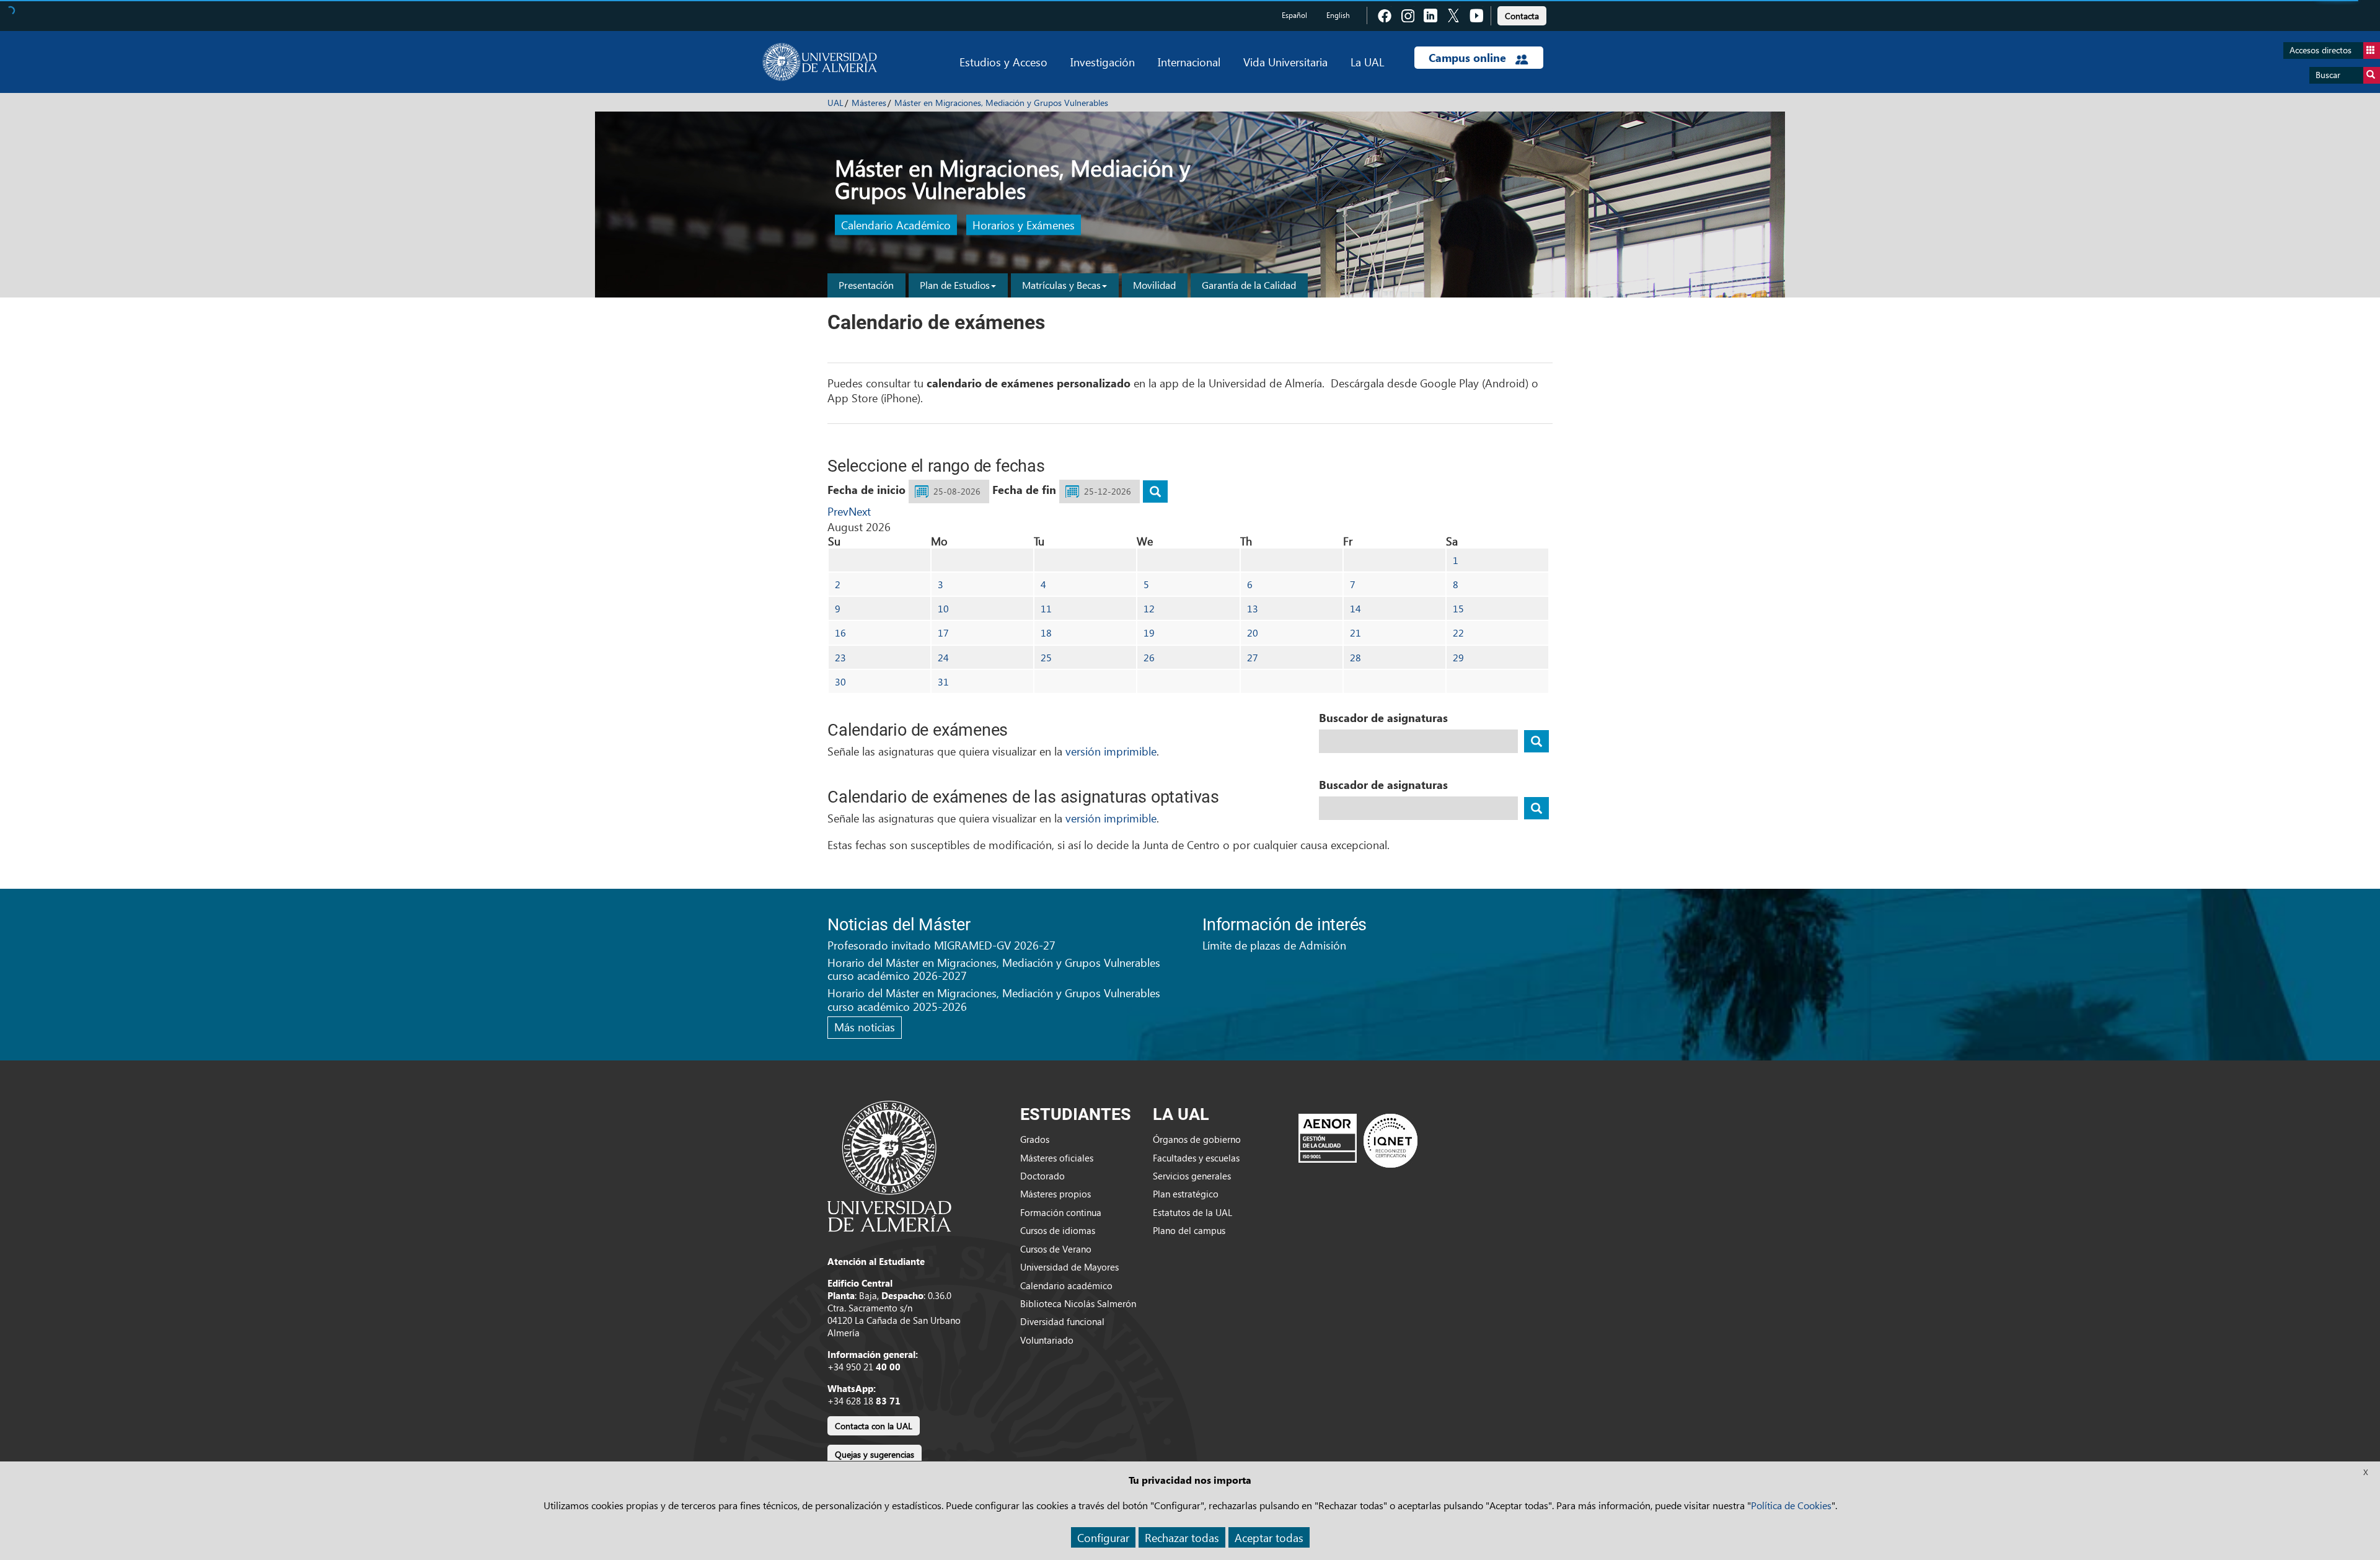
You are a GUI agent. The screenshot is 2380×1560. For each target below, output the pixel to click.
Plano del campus (1189, 1230)
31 (943, 681)
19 (1149, 632)
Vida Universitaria (1285, 62)
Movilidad (1154, 285)
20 (1253, 632)
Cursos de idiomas (1058, 1230)
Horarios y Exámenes (1024, 225)
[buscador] (1536, 741)
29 (1458, 657)
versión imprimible (1111, 751)
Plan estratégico (1186, 1194)
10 (943, 608)
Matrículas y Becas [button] (1061, 285)
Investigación (1103, 62)
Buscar (2328, 75)
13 (1253, 608)
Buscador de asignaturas (1383, 718)
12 (1149, 608)
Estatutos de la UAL (1192, 1212)
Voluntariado (1047, 1340)
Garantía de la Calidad (1249, 285)
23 (840, 657)
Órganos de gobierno (1197, 1139)
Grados (1035, 1139)
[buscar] (1155, 491)
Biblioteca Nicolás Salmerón (1078, 1303)
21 (1355, 632)
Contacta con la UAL (874, 1426)
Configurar (1103, 1537)
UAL (835, 103)
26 (1149, 657)
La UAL (1367, 62)
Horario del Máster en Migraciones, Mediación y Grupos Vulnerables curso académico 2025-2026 (994, 999)
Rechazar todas (1182, 1537)
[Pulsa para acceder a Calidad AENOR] (1358, 1140)
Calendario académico (1066, 1285)
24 (943, 657)
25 (1046, 657)
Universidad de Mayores (1069, 1267)
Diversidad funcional (1062, 1321)
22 (1458, 632)
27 (1253, 657)
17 (943, 632)
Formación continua (1061, 1212)
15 (1458, 608)
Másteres (869, 103)
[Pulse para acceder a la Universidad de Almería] (889, 1165)
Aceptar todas (1269, 1537)
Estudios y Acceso (1003, 62)
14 (1355, 608)
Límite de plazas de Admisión (1274, 945)
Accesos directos (2320, 50)
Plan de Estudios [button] (955, 285)
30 (840, 681)
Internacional (1189, 62)
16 (840, 632)
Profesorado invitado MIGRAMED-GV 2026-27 (941, 945)
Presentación (866, 285)
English (1338, 15)
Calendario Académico (896, 225)
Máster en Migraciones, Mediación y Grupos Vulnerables (1001, 103)
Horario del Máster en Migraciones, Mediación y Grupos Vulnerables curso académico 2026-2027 (994, 969)
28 (1355, 657)
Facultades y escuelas (1196, 1158)
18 (1046, 632)
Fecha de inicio (866, 490)
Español (1294, 15)
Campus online (1469, 58)
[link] (1522, 14)
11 (1046, 608)
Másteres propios (1056, 1194)
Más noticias (865, 1027)
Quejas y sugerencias (875, 1454)
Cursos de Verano (1056, 1249)
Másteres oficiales (1057, 1158)
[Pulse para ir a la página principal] (820, 62)
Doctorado (1042, 1176)
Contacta (1522, 16)
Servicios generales (1192, 1176)
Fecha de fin (1024, 490)
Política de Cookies (1791, 1505)
